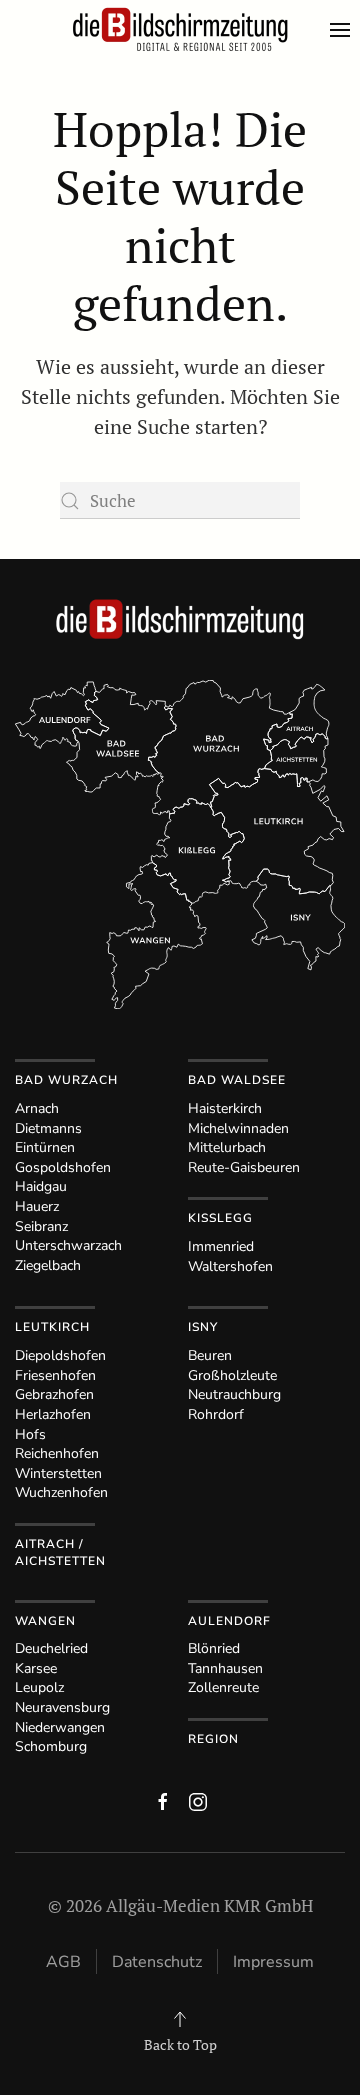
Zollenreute (223, 1687)
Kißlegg (220, 1218)
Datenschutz (157, 1962)
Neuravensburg (62, 1707)
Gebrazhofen (54, 1394)
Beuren (210, 1355)
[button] (345, 30)
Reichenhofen (57, 1453)
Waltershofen (230, 1266)
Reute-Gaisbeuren (244, 1167)
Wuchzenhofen (61, 1492)
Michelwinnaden (238, 1128)
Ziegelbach (48, 1265)
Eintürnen (45, 1147)
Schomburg (51, 1746)
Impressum (273, 1962)
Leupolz (39, 1687)
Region (213, 1739)
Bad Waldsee (237, 1080)
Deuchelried (51, 1648)
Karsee (36, 1668)
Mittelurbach (227, 1147)
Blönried (214, 1648)
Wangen (45, 1621)
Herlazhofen (53, 1414)
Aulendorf (229, 1621)
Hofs (30, 1434)
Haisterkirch (225, 1108)
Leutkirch (52, 1327)
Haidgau (41, 1186)
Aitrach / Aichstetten (60, 1552)
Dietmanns (48, 1128)
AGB (63, 1962)
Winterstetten (58, 1473)
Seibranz (41, 1226)
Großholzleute (232, 1375)
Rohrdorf (216, 1414)
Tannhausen (225, 1668)
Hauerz (37, 1206)
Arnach (37, 1108)
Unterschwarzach (68, 1245)
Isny (203, 1327)
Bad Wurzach (66, 1080)
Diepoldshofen (60, 1355)
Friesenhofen (55, 1375)
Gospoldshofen (63, 1167)
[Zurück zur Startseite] (180, 30)
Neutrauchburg (234, 1394)
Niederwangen (60, 1727)
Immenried (221, 1246)
